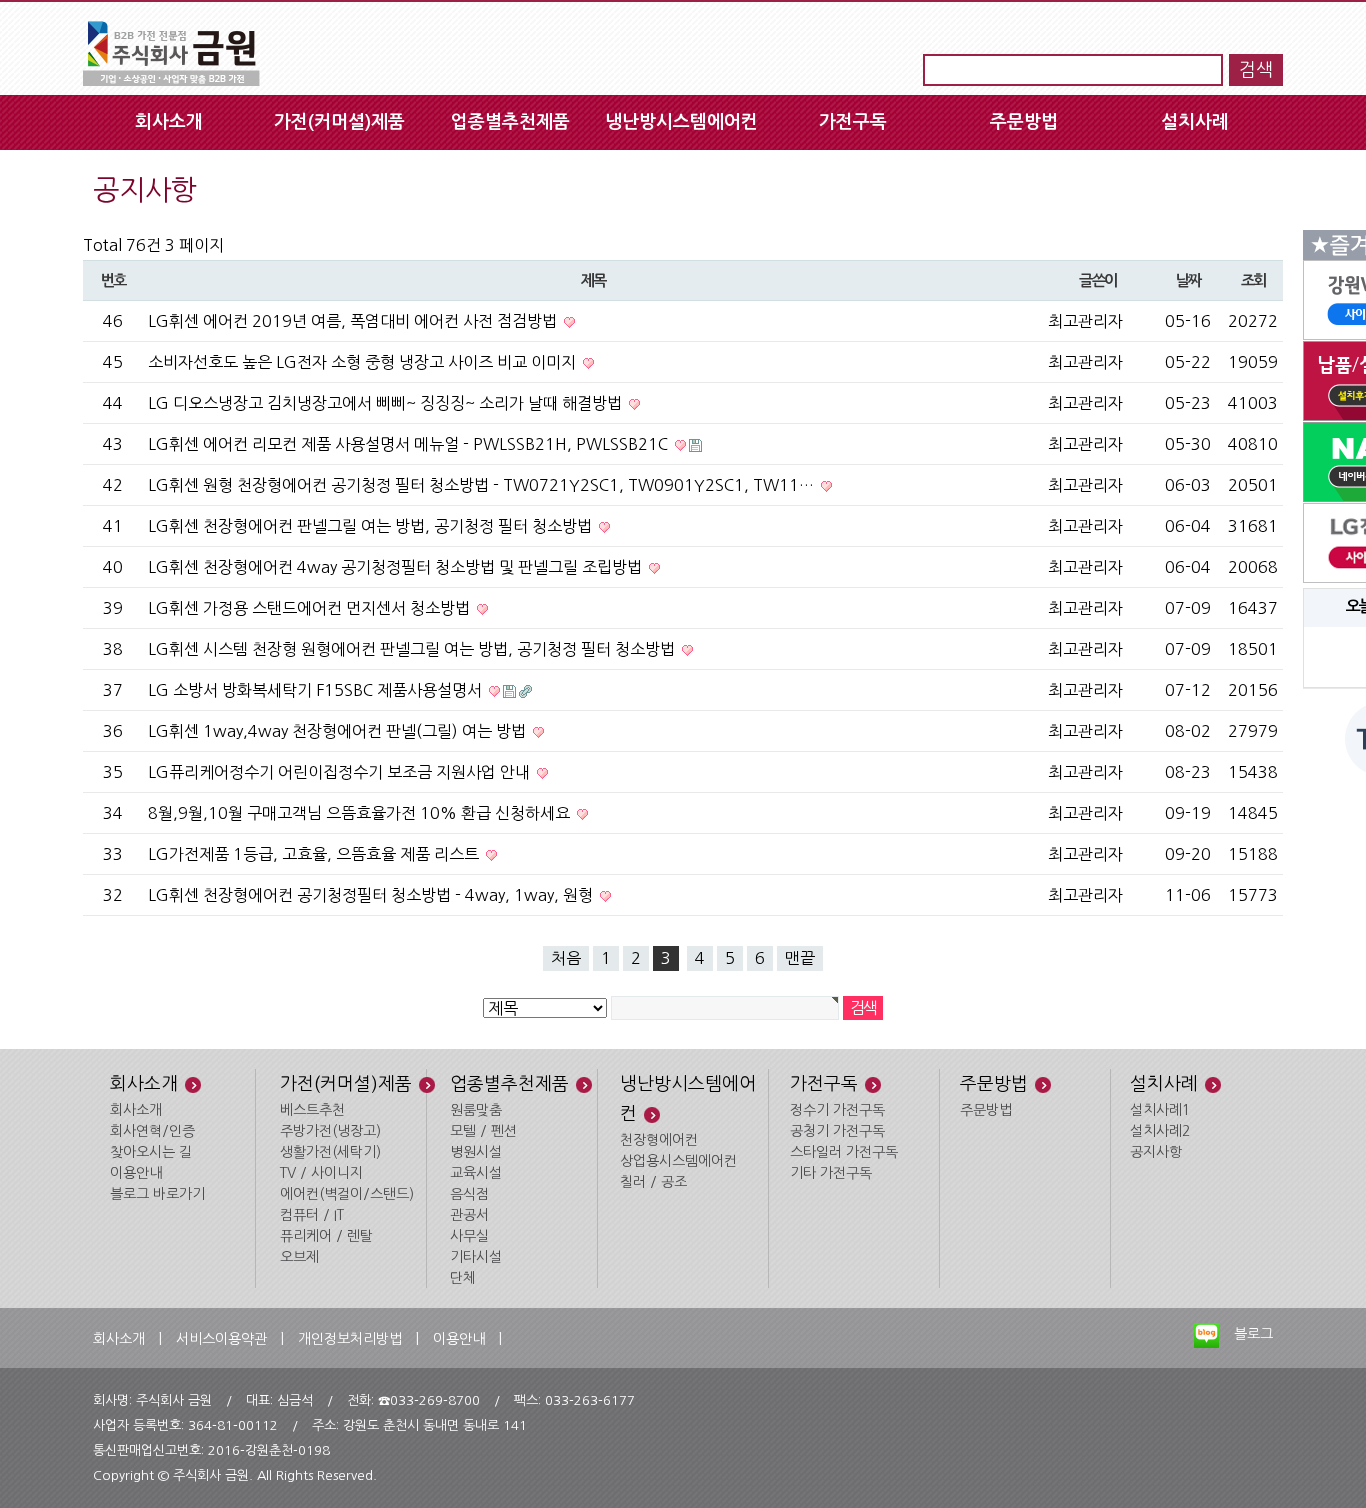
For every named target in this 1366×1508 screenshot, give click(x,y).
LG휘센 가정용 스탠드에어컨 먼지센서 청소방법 (311, 608)
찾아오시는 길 (151, 1152)
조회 (1253, 280)
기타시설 (476, 1257)
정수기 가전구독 (837, 1110)
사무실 (469, 1236)
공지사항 (1156, 1152)
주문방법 (1024, 122)
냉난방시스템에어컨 (681, 122)
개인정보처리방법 (350, 1339)
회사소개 (169, 122)
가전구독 (853, 122)
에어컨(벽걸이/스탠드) (347, 1194)
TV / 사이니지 (321, 1173)
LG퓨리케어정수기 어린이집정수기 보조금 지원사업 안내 (341, 772)
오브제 (299, 1257)
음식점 (469, 1194)
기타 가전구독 (831, 1173)
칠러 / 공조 (653, 1182)
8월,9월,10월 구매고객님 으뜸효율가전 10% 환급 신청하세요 (361, 813)
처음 (566, 958)
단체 (463, 1278)
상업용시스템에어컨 (678, 1161)
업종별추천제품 (510, 122)
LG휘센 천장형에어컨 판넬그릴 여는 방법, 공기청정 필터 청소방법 (372, 526)
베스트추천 (312, 1110)
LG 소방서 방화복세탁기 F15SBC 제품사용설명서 (317, 690)
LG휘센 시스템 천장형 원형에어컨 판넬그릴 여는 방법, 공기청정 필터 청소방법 (413, 649)
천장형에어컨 (659, 1140)
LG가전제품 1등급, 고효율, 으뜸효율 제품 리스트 (315, 854)
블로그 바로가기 (157, 1194)
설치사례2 (1160, 1131)
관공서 (469, 1215)
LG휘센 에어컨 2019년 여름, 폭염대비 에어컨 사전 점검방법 (354, 321)
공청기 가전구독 (837, 1131)
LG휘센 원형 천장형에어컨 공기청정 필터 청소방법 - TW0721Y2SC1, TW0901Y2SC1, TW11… (483, 485)
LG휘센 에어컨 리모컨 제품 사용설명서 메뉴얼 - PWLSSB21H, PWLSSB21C (410, 444)
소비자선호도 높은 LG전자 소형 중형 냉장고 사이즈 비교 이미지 (364, 362)
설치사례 (1195, 122)
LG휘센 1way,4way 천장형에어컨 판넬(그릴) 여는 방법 (339, 731)
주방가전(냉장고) (330, 1131)
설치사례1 (1160, 1110)
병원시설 (476, 1152)
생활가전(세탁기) (330, 1152)
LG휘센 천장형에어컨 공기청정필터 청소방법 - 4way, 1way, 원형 (372, 895)
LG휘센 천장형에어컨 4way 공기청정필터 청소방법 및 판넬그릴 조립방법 (397, 567)
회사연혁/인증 (152, 1131)
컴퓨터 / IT (312, 1215)
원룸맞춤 (476, 1110)
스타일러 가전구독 (844, 1152)
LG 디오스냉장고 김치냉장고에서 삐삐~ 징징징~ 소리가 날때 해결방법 (387, 403)
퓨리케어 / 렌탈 (326, 1236)
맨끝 (800, 958)
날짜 (1188, 280)
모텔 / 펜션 (483, 1131)
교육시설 (476, 1173)
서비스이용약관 (221, 1339)
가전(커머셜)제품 (339, 122)
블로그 (1253, 1334)
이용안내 (136, 1173)
